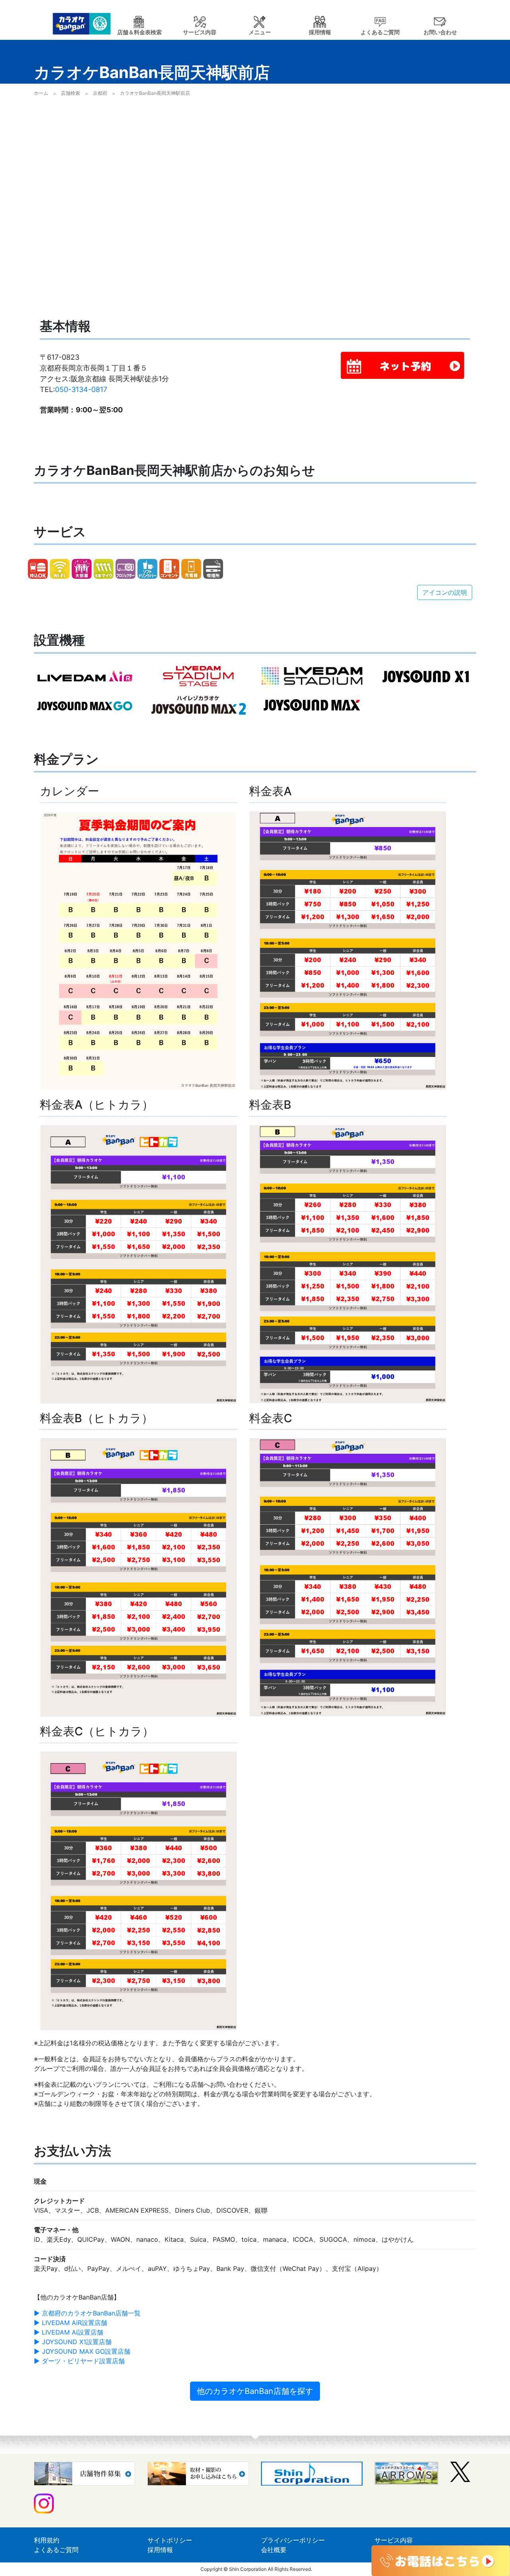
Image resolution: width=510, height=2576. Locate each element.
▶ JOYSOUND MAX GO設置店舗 (82, 2351)
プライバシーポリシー (293, 2540)
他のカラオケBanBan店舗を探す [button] (255, 2391)
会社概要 (274, 2550)
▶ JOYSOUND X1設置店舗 (73, 2342)
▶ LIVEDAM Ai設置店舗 (69, 2332)
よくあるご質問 (56, 2550)
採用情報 (160, 2550)
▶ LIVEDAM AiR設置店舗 (71, 2323)
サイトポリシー (170, 2540)
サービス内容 (394, 2540)
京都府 (100, 93)
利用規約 (47, 2540)
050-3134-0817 (81, 389)
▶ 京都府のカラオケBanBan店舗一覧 (87, 2313)
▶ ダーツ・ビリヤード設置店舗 (79, 2361)
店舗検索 (71, 93)
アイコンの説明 (445, 592)
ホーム (41, 93)
